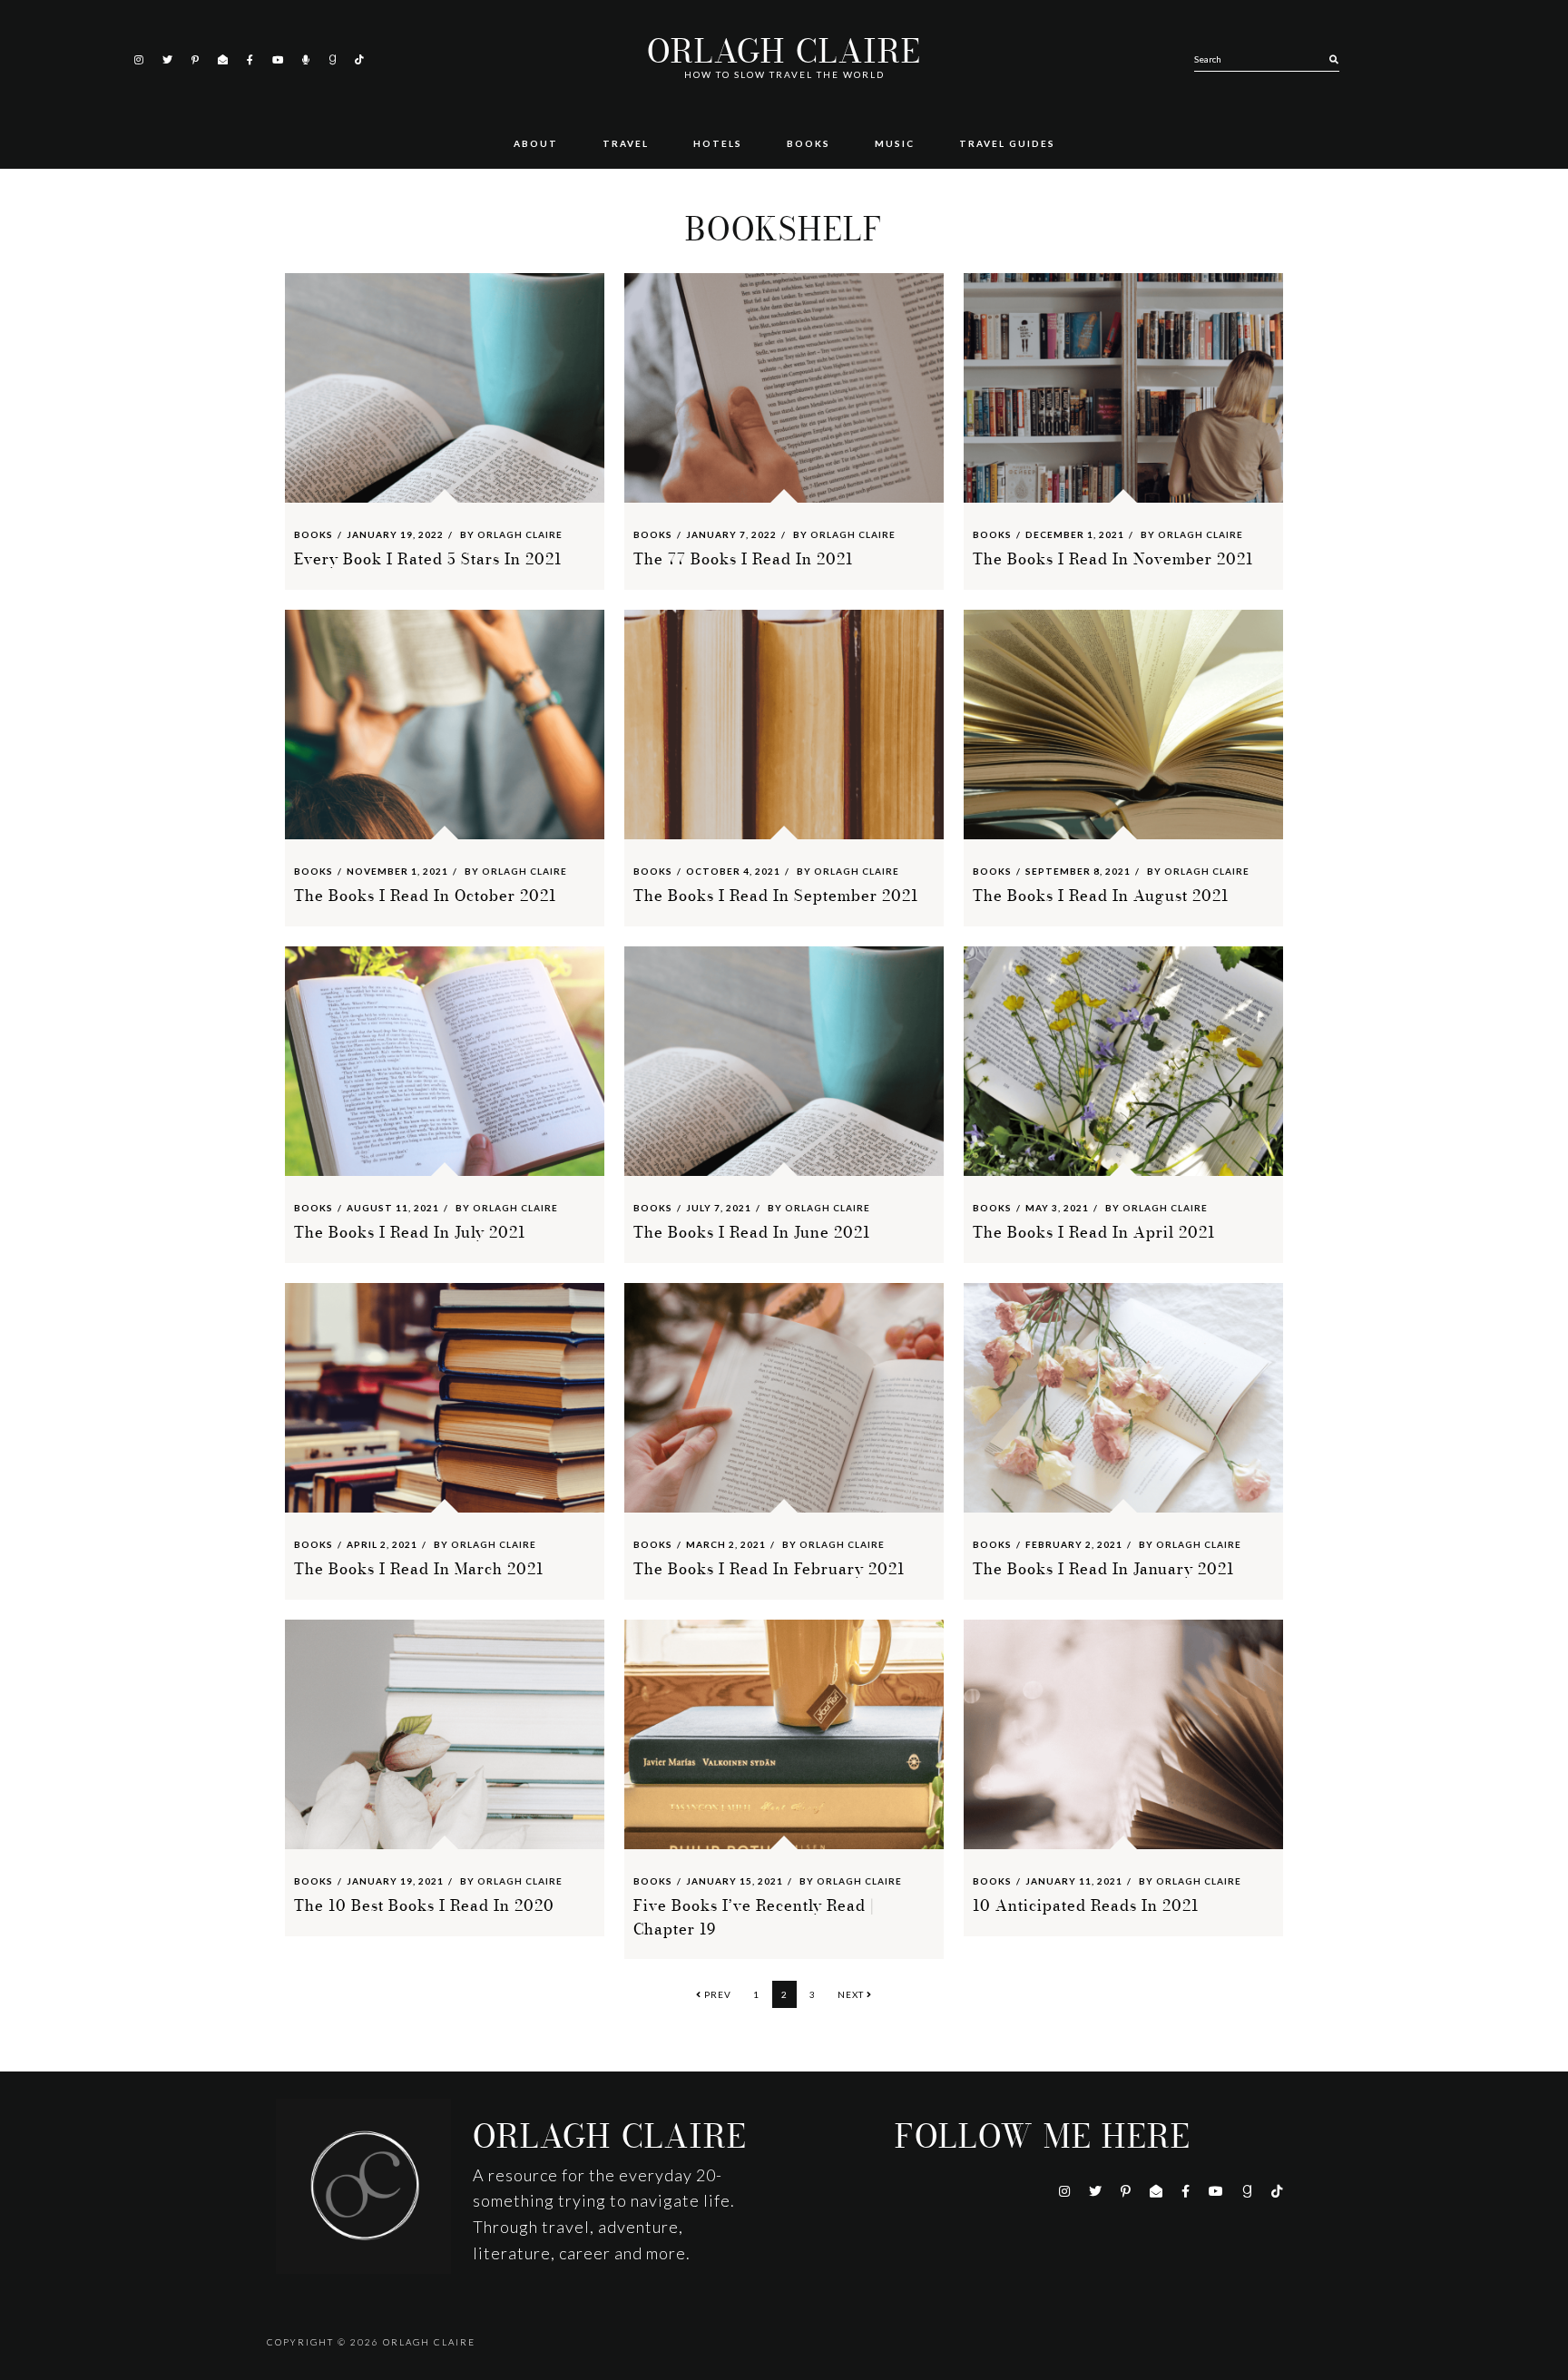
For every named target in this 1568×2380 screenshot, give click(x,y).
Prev (716, 1994)
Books (314, 534)
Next (852, 1994)
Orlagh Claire (784, 52)
